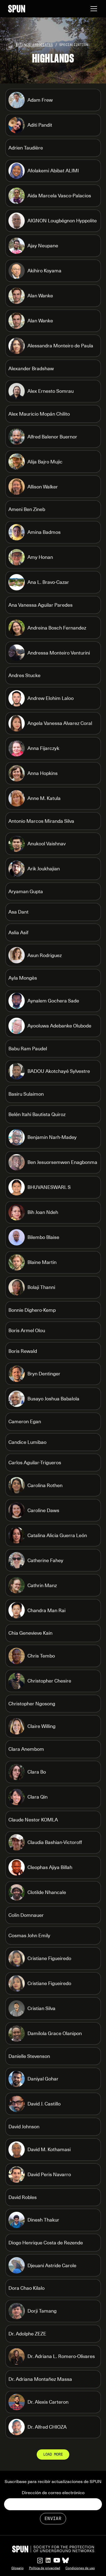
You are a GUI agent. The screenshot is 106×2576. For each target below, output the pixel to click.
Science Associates (34, 45)
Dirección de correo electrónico (53, 2493)
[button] (93, 9)
